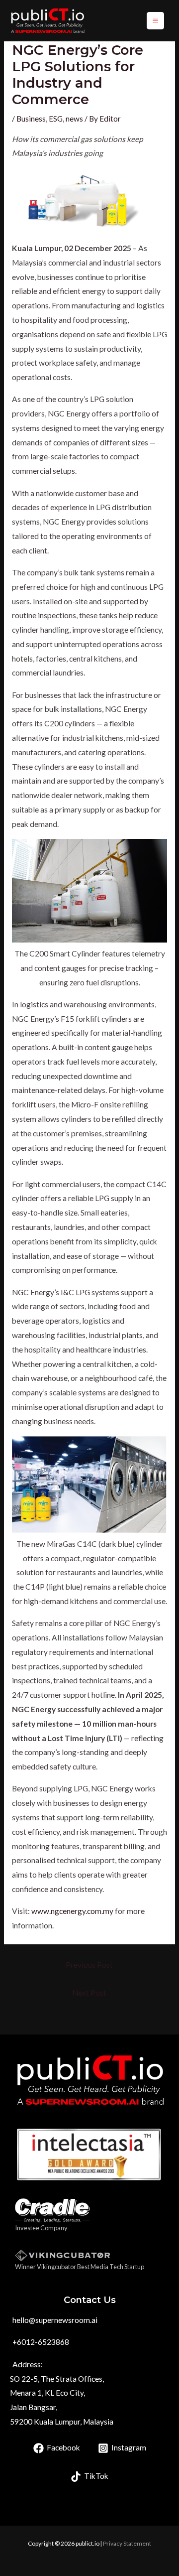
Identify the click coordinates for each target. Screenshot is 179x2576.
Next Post (89, 1993)
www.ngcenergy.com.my (72, 1911)
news (74, 119)
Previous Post (89, 1965)
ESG (56, 119)
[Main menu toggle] (155, 21)
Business (31, 119)
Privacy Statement (127, 2543)
